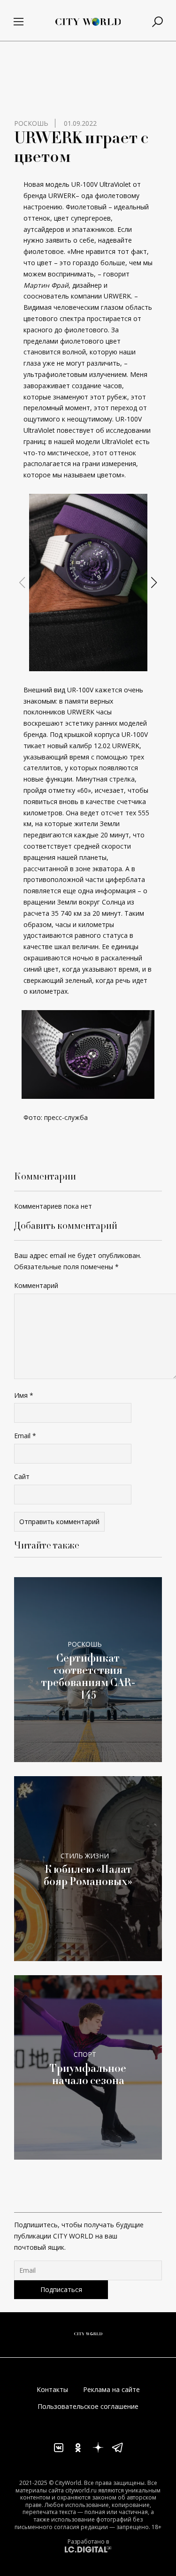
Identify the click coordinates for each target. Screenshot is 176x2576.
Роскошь (31, 123)
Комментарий (36, 1285)
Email (25, 1436)
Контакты (52, 2389)
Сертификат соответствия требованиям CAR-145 (88, 1677)
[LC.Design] (88, 2549)
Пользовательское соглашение (88, 2406)
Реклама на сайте (111, 2389)
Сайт (22, 1476)
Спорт (85, 2054)
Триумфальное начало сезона (88, 2074)
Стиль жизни (85, 1856)
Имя (24, 1395)
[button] (84, 663)
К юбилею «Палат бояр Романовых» (88, 1875)
